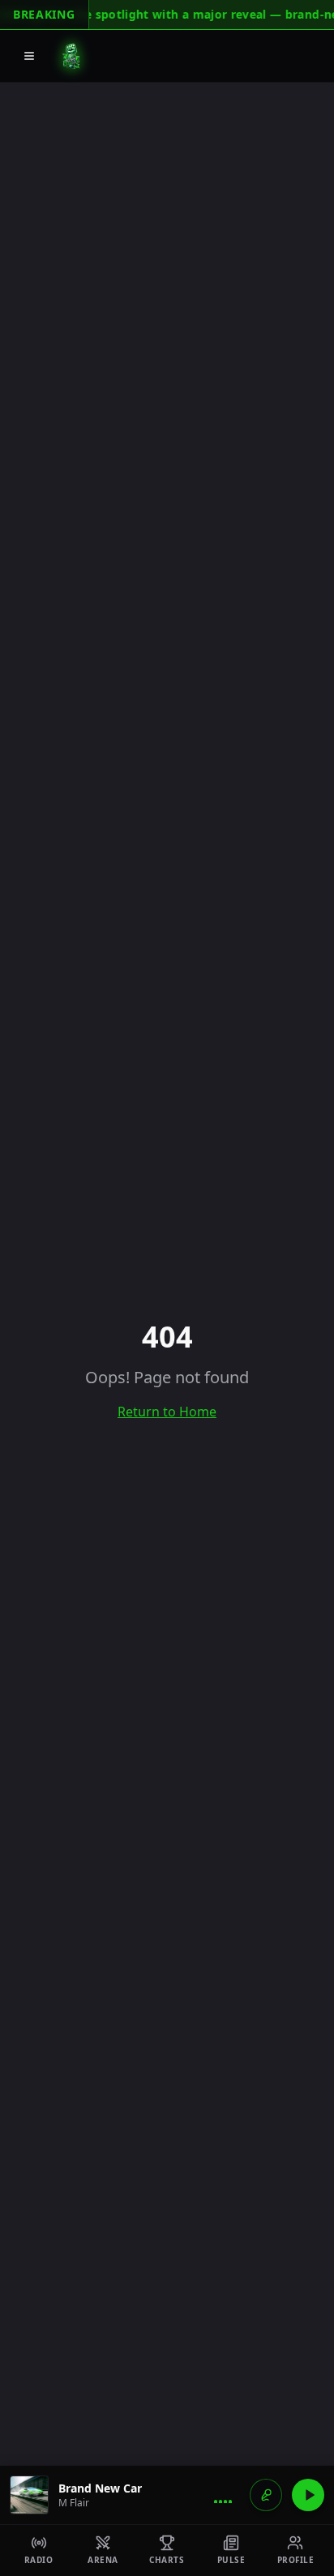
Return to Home (167, 1412)
